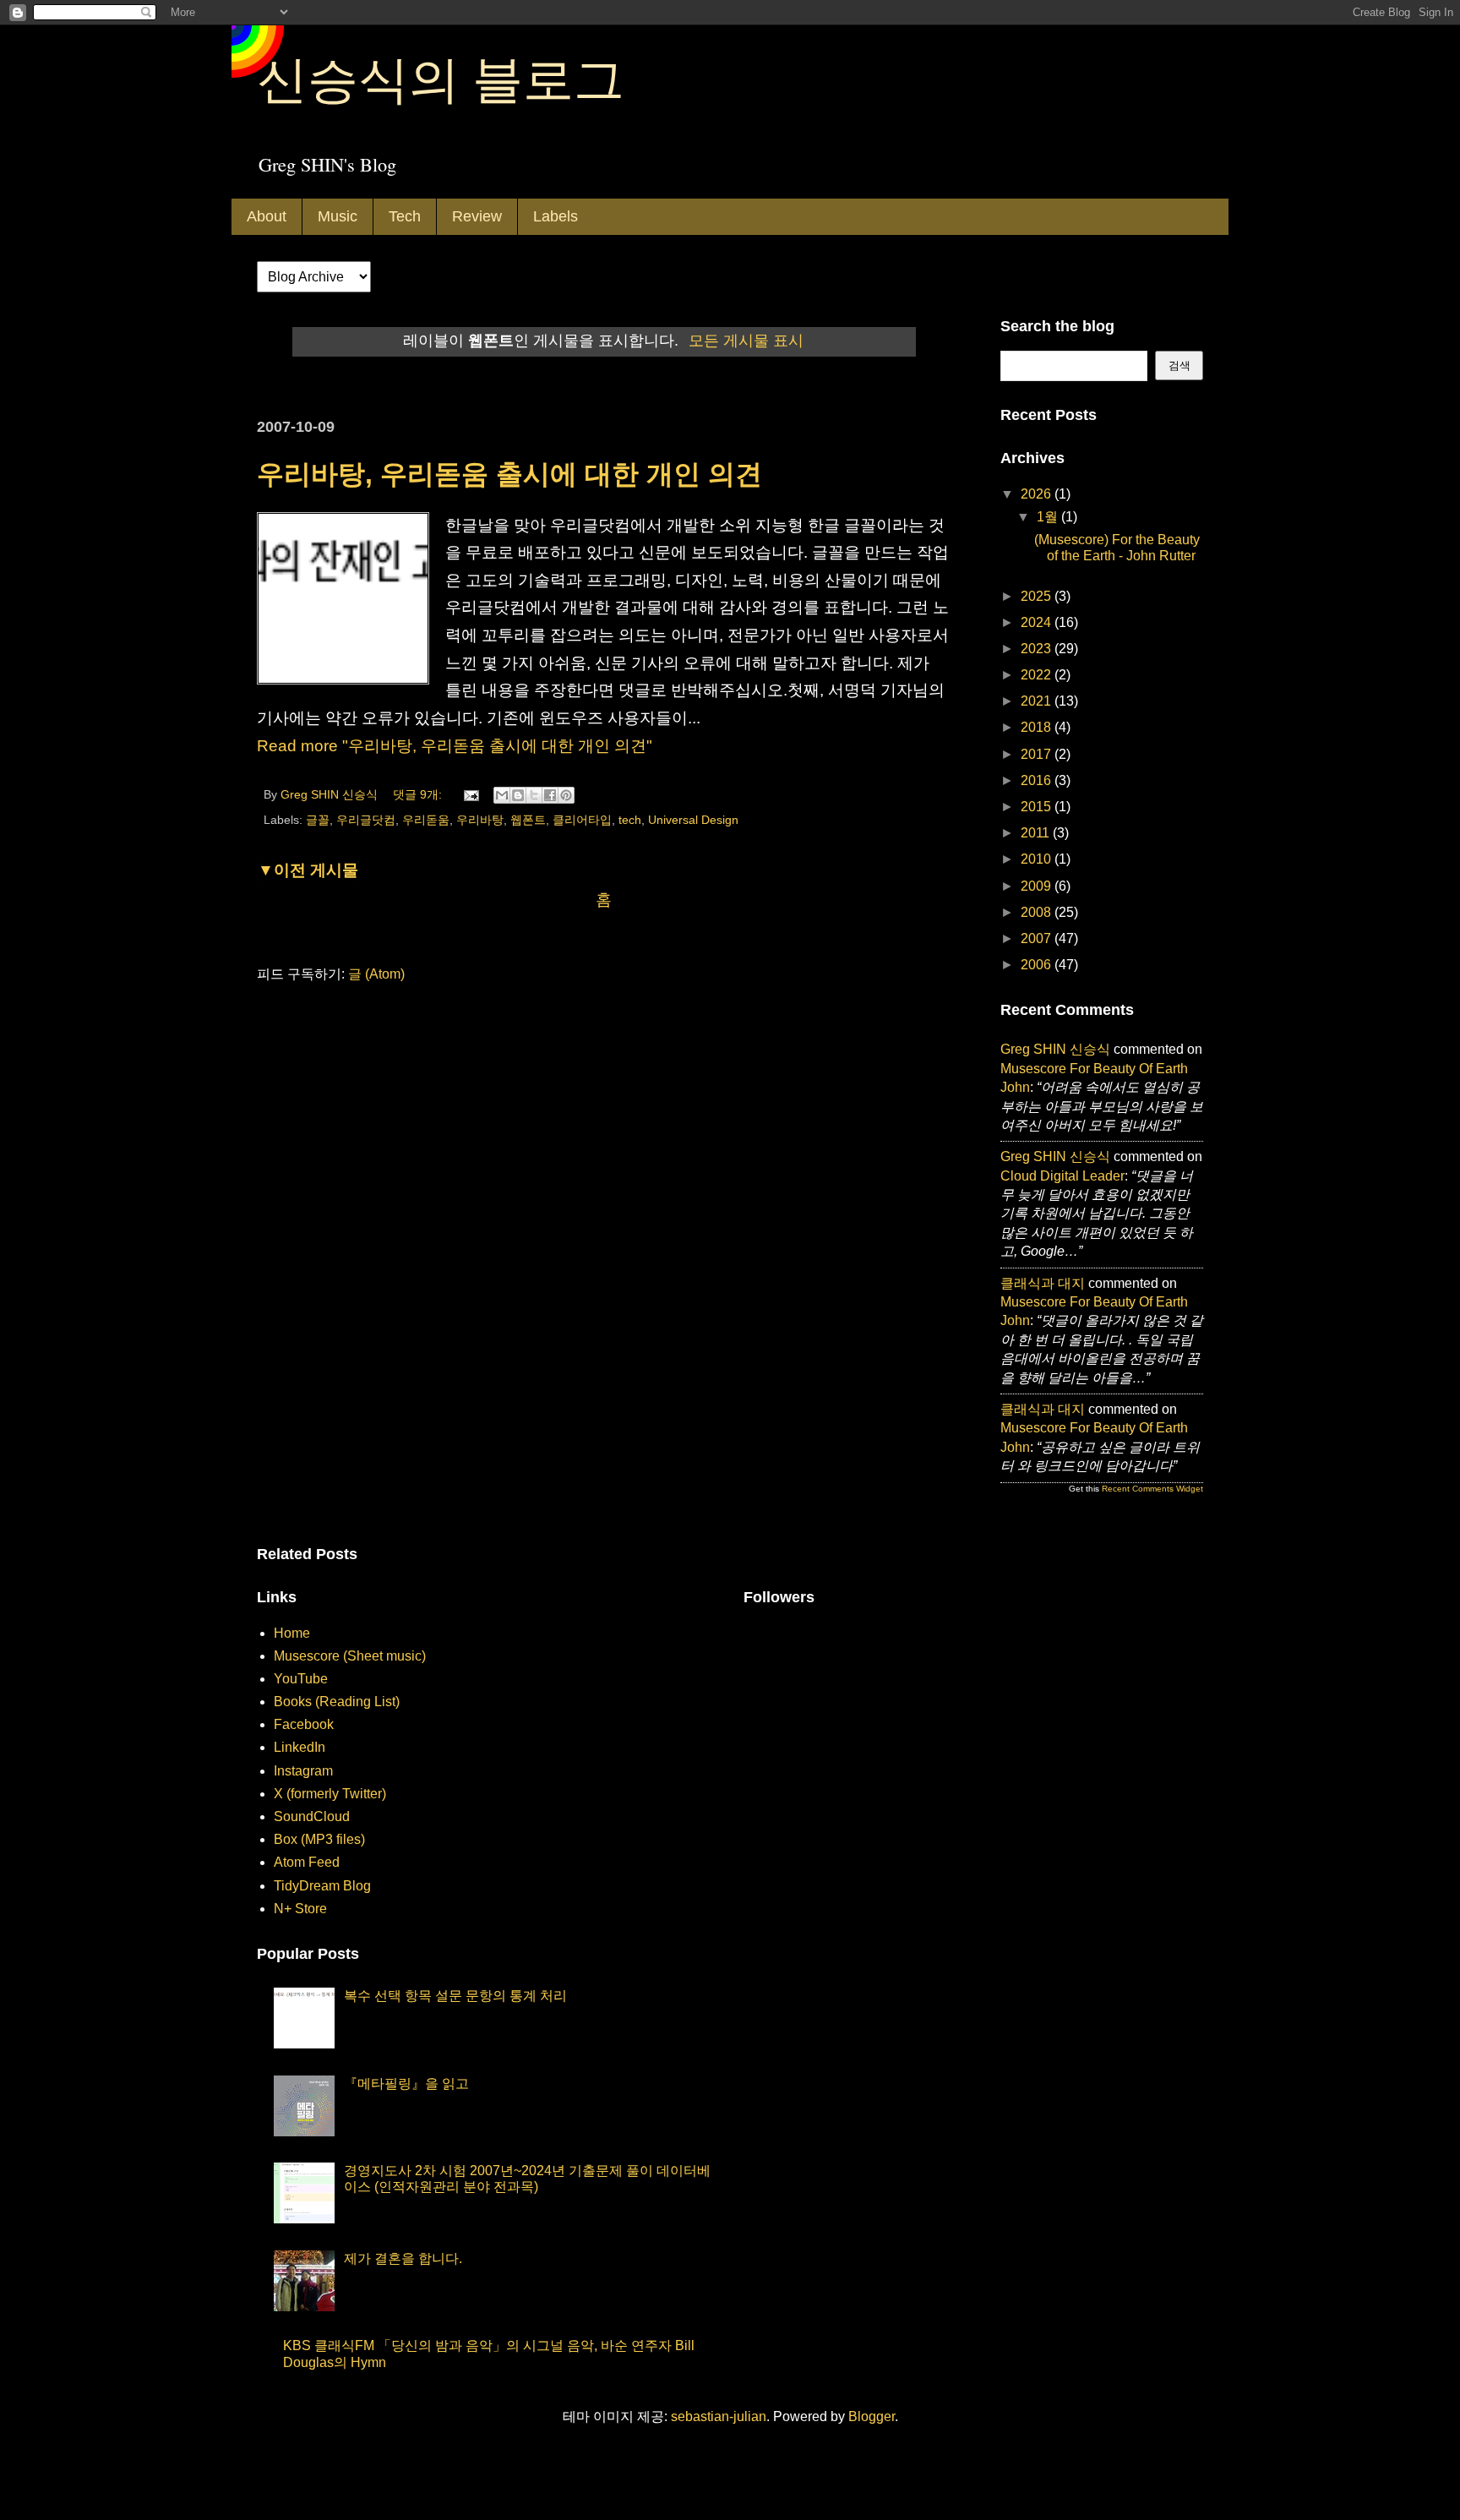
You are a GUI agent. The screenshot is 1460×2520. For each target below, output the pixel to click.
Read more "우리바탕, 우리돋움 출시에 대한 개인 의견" (455, 746)
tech (630, 820)
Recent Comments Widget (1152, 1489)
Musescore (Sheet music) (350, 1656)
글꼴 (318, 820)
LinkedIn (300, 1747)
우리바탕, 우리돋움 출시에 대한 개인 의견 (509, 474)
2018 (1038, 727)
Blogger (872, 2416)
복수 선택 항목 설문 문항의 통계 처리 (455, 1996)
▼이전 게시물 (308, 870)
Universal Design (693, 820)
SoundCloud (312, 1816)
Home (292, 1633)
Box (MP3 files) (319, 1839)
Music (338, 216)
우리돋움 (426, 820)
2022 (1038, 675)
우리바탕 (480, 820)
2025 (1038, 596)
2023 (1038, 649)
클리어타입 (582, 820)
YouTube (301, 1679)
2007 (1038, 938)
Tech (405, 216)
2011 (1037, 833)
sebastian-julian (719, 2416)
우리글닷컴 (366, 820)
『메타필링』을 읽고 (406, 2084)
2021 (1038, 701)
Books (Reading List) (337, 1702)
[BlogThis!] (518, 795)
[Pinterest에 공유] (566, 795)
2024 (1038, 622)
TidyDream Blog (322, 1886)
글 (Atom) (376, 974)
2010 (1038, 859)
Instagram (303, 1771)
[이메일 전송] (470, 794)
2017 (1038, 754)
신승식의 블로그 (441, 78)
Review (477, 216)
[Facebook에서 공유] (550, 795)
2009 (1038, 886)
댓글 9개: (419, 794)
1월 (1049, 517)
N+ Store (300, 1909)
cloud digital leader (1062, 1176)
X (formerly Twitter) (330, 1794)
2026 (1038, 494)
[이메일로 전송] (502, 795)
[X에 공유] (534, 795)
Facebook (304, 1724)
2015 (1038, 807)
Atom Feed (307, 1862)
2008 (1038, 912)
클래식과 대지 (1043, 1283)
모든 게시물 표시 (746, 341)
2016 (1038, 780)
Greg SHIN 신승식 (1055, 1049)
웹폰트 (528, 820)
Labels (556, 216)
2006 (1038, 965)
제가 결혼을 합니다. (403, 2258)
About (267, 216)
